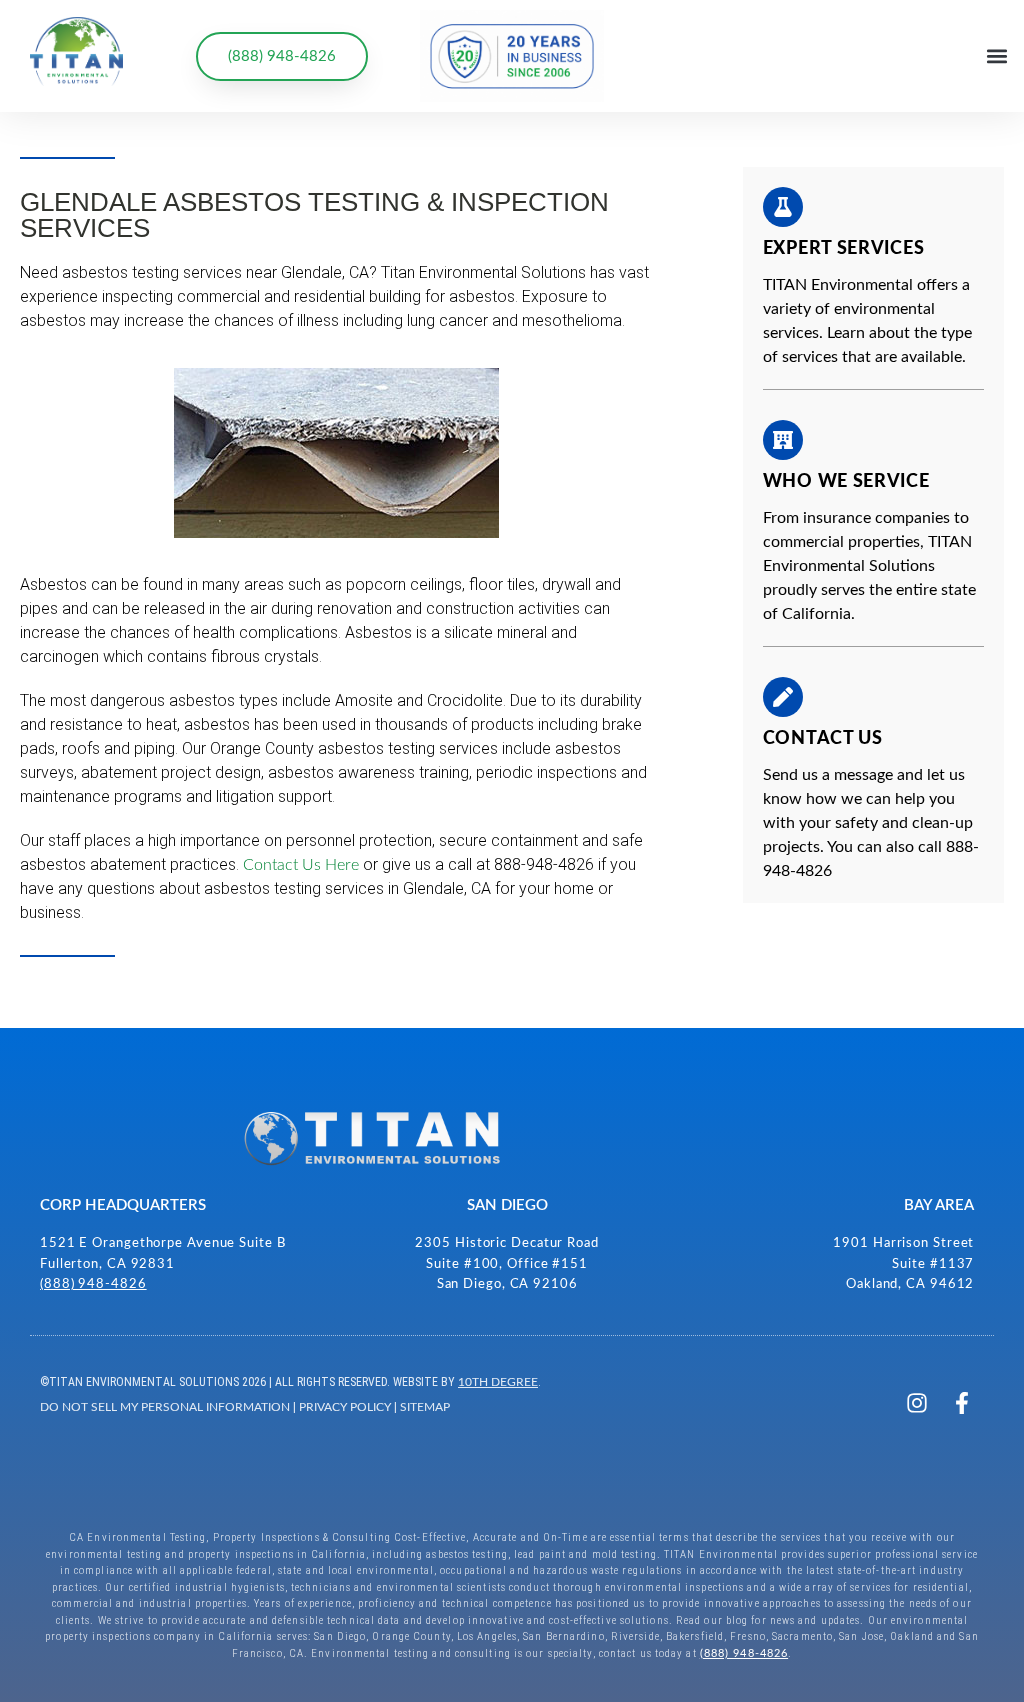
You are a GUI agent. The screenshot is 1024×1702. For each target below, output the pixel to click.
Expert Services (844, 249)
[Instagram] (917, 1403)
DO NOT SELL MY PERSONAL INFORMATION (165, 1407)
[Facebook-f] (962, 1403)
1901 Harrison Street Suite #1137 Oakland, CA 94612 (903, 1264)
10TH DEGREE (498, 1382)
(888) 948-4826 (93, 1284)
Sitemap (425, 1407)
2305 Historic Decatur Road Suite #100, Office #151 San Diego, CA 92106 (506, 1264)
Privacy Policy (345, 1407)
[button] (997, 56)
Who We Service (846, 482)
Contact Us (823, 739)
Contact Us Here (301, 865)
